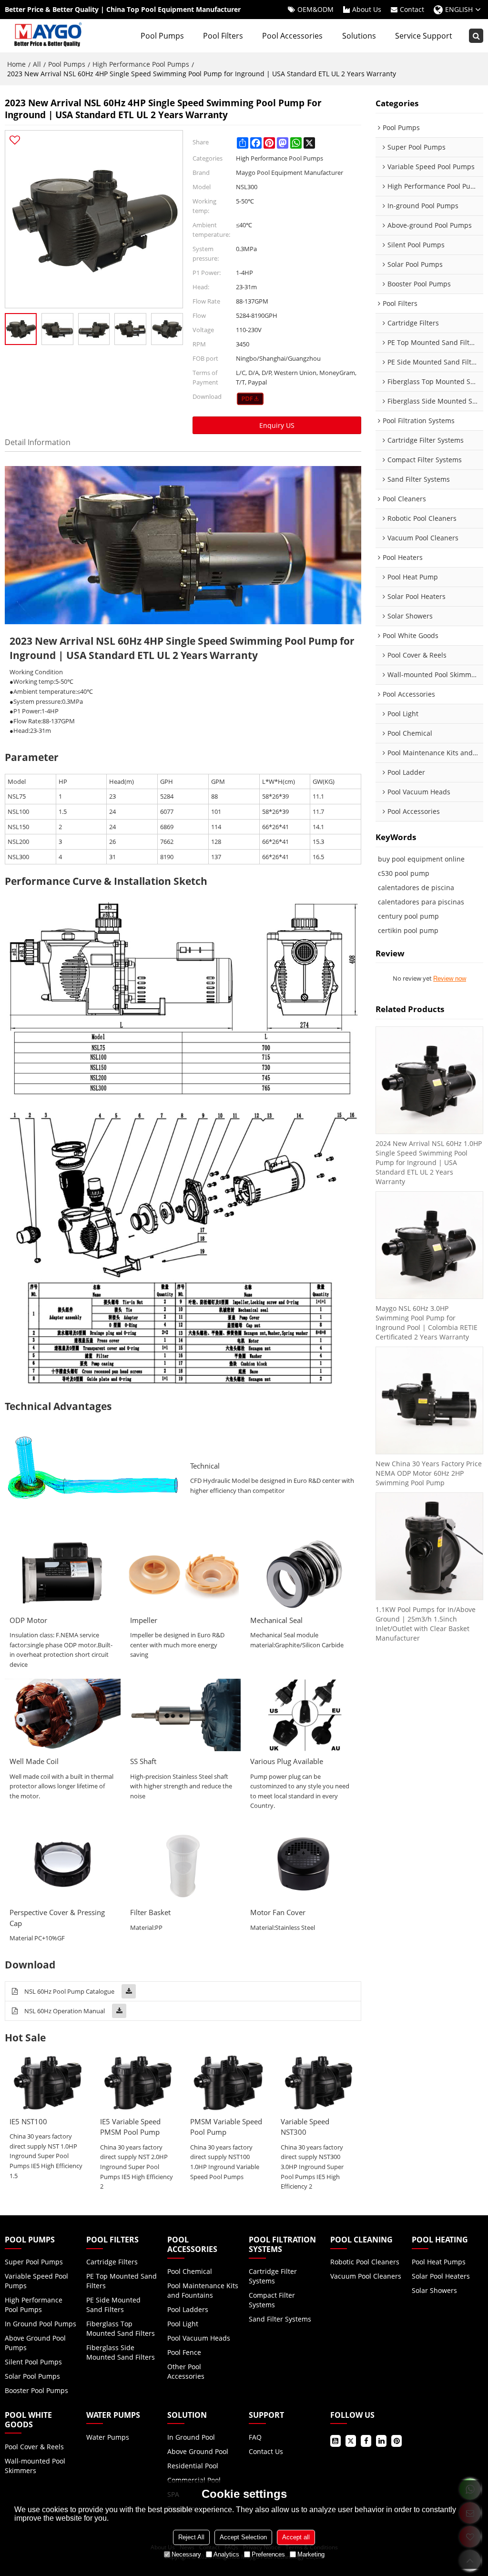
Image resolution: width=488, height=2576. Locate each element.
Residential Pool (193, 2466)
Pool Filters (223, 36)
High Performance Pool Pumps (141, 64)
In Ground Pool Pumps (41, 2324)
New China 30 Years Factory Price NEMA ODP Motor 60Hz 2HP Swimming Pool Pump (429, 1473)
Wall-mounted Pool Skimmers (35, 2466)
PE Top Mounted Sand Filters (122, 2281)
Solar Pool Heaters (441, 2276)
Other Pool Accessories (186, 2371)
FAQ (255, 2437)
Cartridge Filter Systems (273, 2276)
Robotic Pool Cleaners (365, 2262)
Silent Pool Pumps (33, 2362)
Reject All (191, 2537)
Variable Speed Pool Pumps (36, 2281)
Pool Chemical (190, 2271)
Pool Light (183, 2324)
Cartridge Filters (112, 2262)
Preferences (268, 2554)
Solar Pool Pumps (32, 2376)
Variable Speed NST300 (305, 2127)
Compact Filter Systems (272, 2300)
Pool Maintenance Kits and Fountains (203, 2290)
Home (16, 64)
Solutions (359, 36)
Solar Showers (434, 2290)
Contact (412, 9)
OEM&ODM (315, 9)
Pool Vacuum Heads (199, 2338)
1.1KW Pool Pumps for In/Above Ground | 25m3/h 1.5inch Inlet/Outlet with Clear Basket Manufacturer (426, 1624)
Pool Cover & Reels (34, 2447)
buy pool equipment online (421, 859)
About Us (367, 9)
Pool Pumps (162, 36)
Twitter (351, 2441)
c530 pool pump (404, 873)
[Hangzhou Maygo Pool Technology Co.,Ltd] (47, 36)
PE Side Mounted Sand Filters (113, 2305)
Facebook (366, 2441)
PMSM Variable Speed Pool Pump (226, 2127)
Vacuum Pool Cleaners (366, 2276)
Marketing (311, 2554)
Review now (450, 979)
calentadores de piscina (416, 887)
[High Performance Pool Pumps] (250, 399)
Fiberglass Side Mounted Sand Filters (121, 2352)
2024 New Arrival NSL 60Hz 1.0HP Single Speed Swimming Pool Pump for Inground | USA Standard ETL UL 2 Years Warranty (429, 1162)
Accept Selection (243, 2537)
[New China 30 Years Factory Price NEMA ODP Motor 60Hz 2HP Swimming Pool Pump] (429, 1400)
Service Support (424, 36)
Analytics (226, 2554)
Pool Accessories (292, 36)
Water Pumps (108, 2437)
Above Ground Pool (198, 2451)
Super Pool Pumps (34, 2262)
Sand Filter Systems (280, 2319)
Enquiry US (277, 425)
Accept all (296, 2537)
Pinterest (396, 2441)
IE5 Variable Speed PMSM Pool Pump (130, 2127)
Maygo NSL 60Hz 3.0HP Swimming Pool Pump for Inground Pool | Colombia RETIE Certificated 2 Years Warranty (427, 1323)
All (37, 64)
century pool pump (408, 916)
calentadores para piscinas (421, 902)
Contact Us (266, 2451)
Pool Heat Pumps (439, 2262)
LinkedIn (381, 2441)
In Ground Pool (191, 2437)
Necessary (186, 2554)
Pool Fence (184, 2352)
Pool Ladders (188, 2309)
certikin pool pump (408, 930)
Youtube (335, 2441)
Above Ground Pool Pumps (35, 2343)
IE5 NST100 (28, 2121)
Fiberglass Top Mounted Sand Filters (121, 2328)
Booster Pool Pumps (36, 2390)
